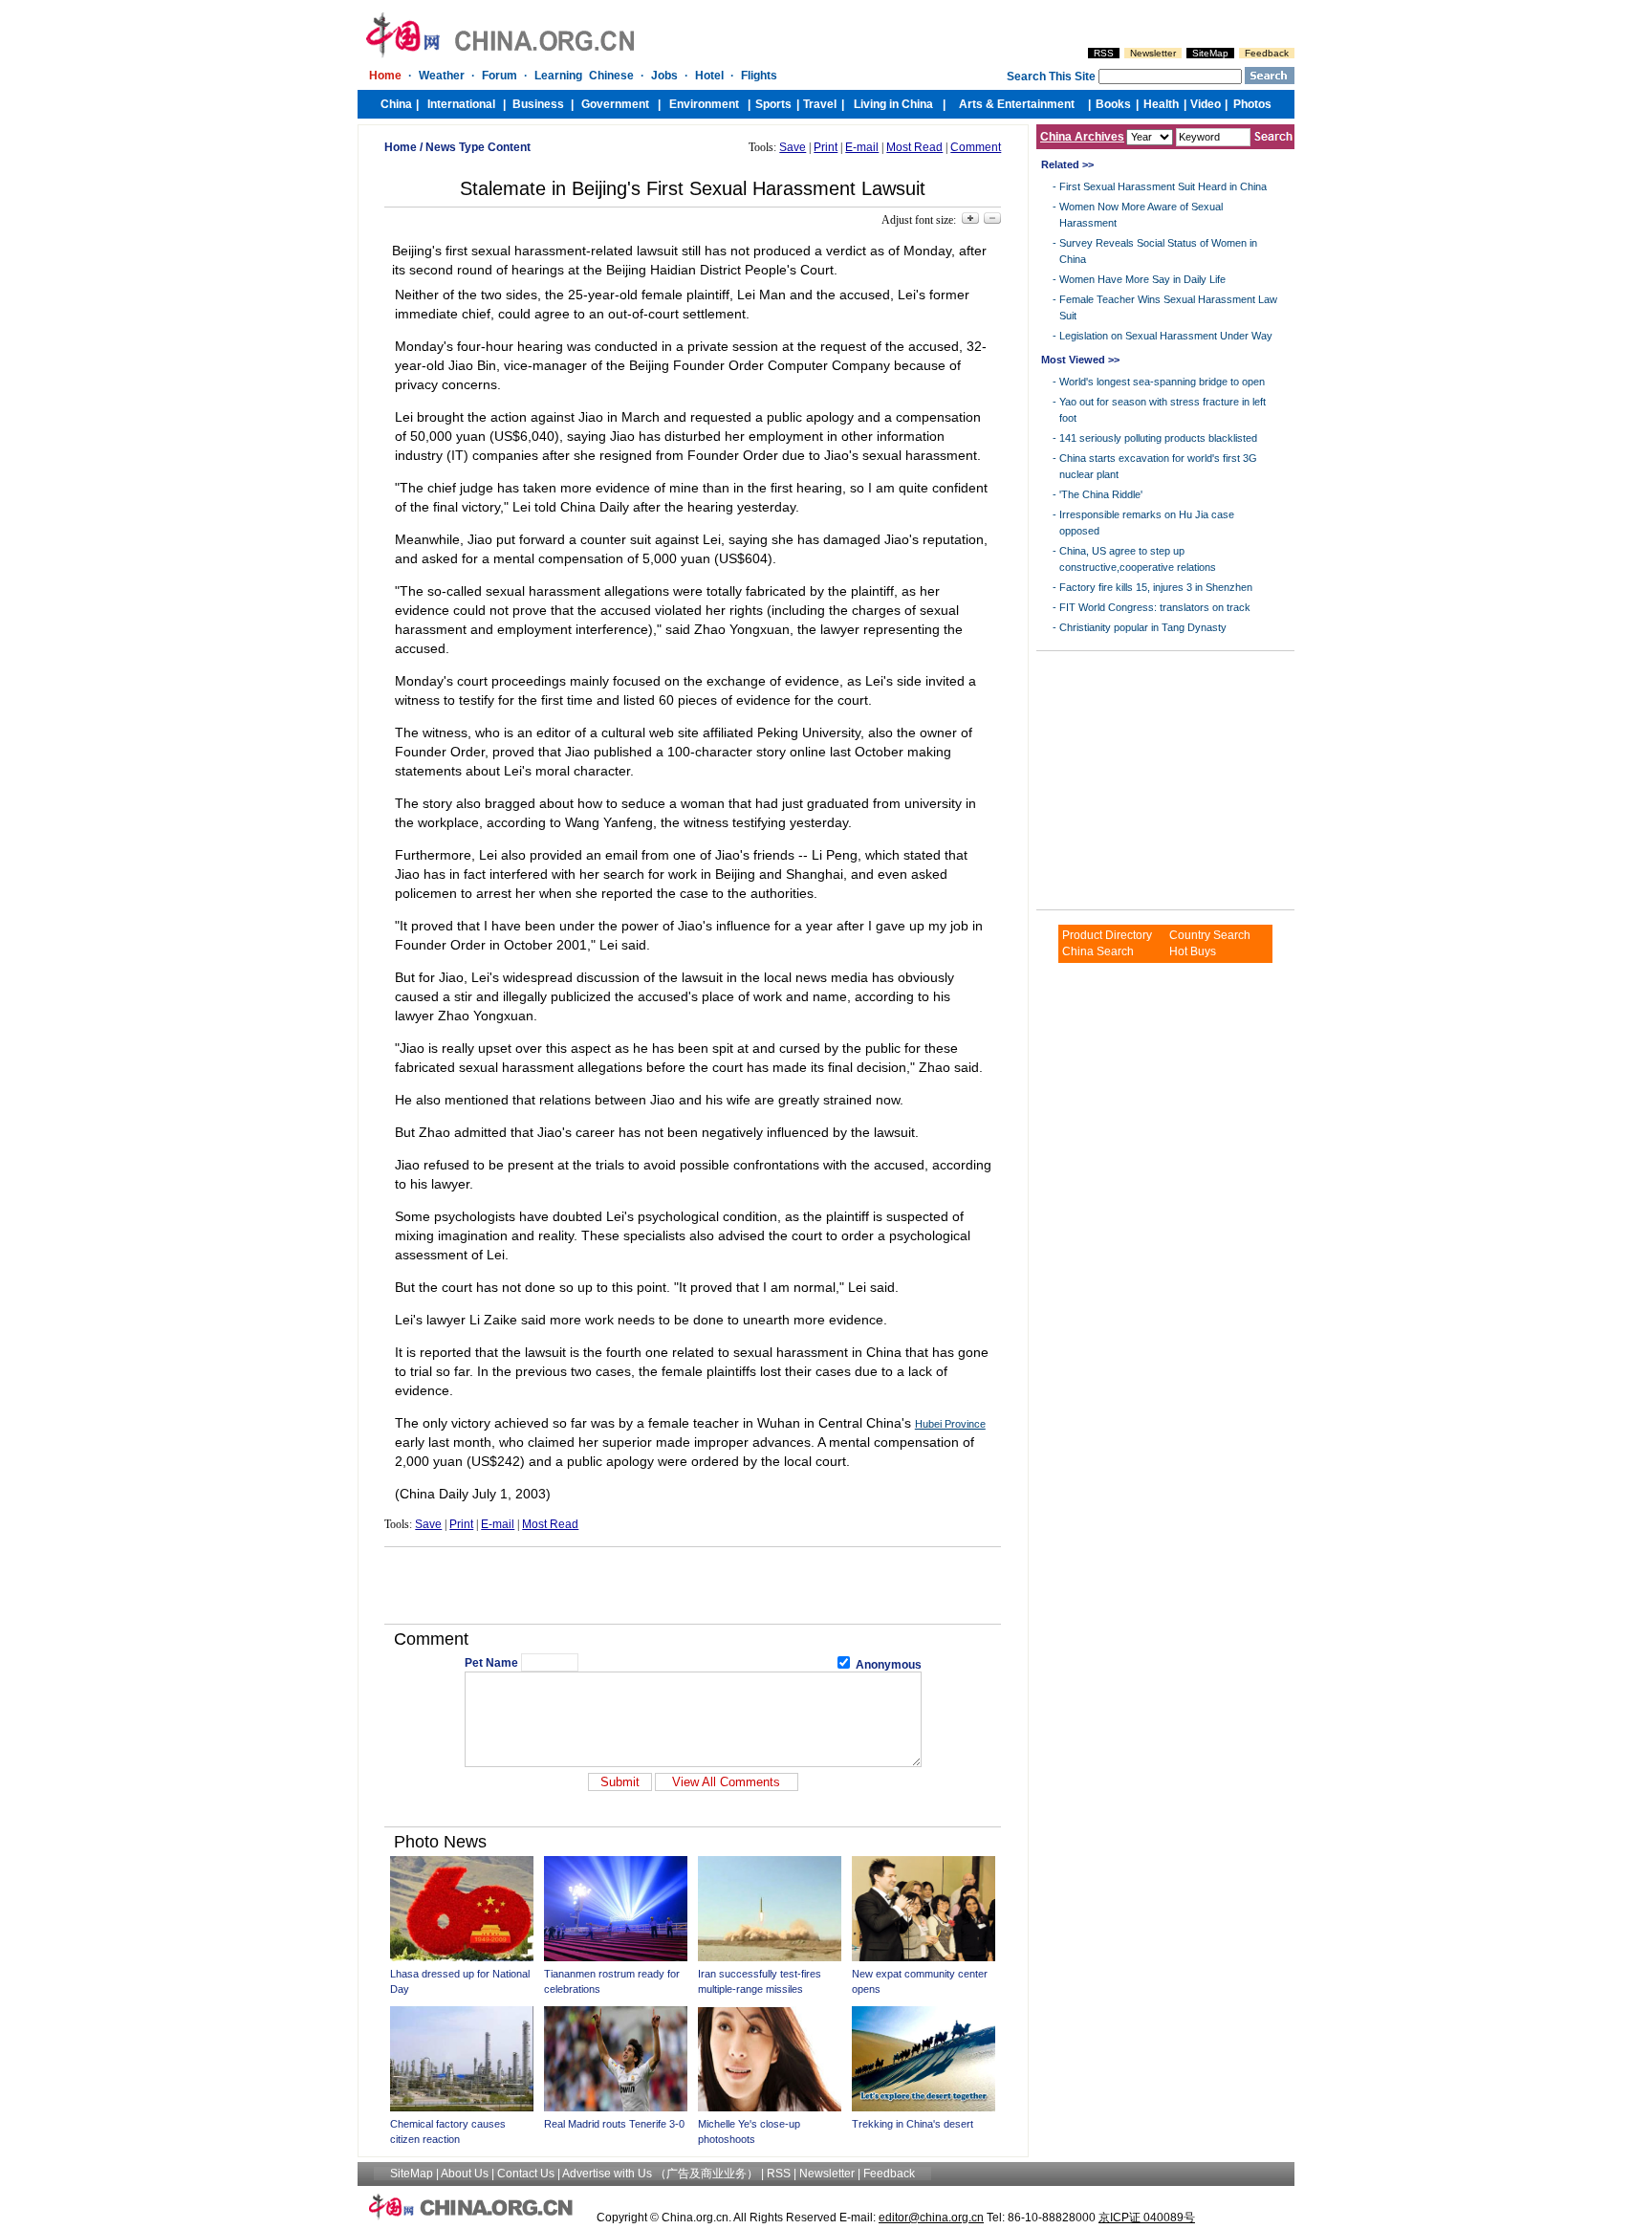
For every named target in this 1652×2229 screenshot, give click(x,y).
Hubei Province (950, 1424)
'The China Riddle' (1101, 494)
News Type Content (478, 147)
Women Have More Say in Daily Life (1142, 279)
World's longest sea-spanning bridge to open (1162, 382)
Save (793, 147)
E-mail (862, 147)
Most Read (914, 147)
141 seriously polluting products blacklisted (1158, 438)
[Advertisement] (693, 1585)
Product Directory (1107, 935)
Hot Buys (1193, 951)
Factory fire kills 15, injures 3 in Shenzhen (1156, 587)
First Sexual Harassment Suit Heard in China (1163, 186)
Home (401, 147)
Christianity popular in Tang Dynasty (1143, 627)
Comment (976, 147)
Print (826, 147)
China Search (1098, 951)
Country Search (1210, 935)
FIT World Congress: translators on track (1155, 607)
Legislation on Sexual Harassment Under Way (1166, 336)
